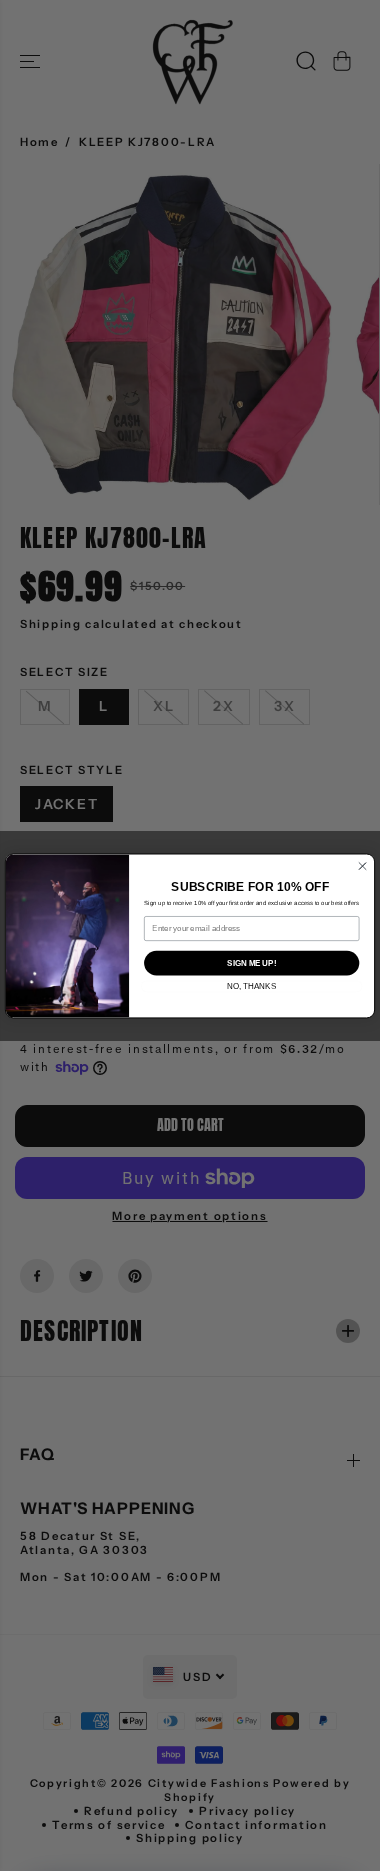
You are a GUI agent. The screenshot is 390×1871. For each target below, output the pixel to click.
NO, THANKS (251, 986)
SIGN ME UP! (251, 962)
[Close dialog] (362, 865)
